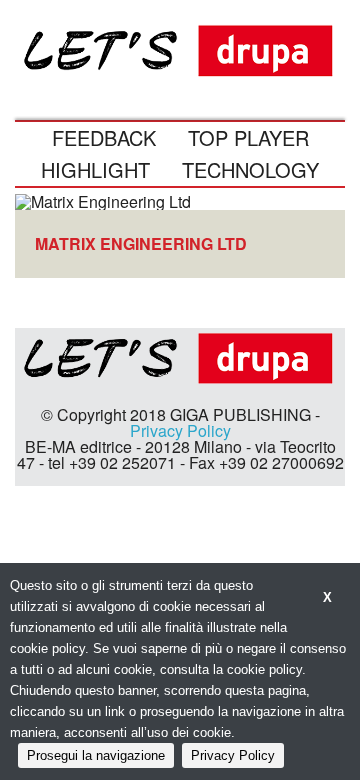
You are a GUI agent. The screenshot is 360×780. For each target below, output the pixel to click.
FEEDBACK (104, 137)
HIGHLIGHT (95, 169)
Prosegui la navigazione (96, 755)
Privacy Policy (180, 430)
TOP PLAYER (248, 137)
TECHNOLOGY (250, 169)
